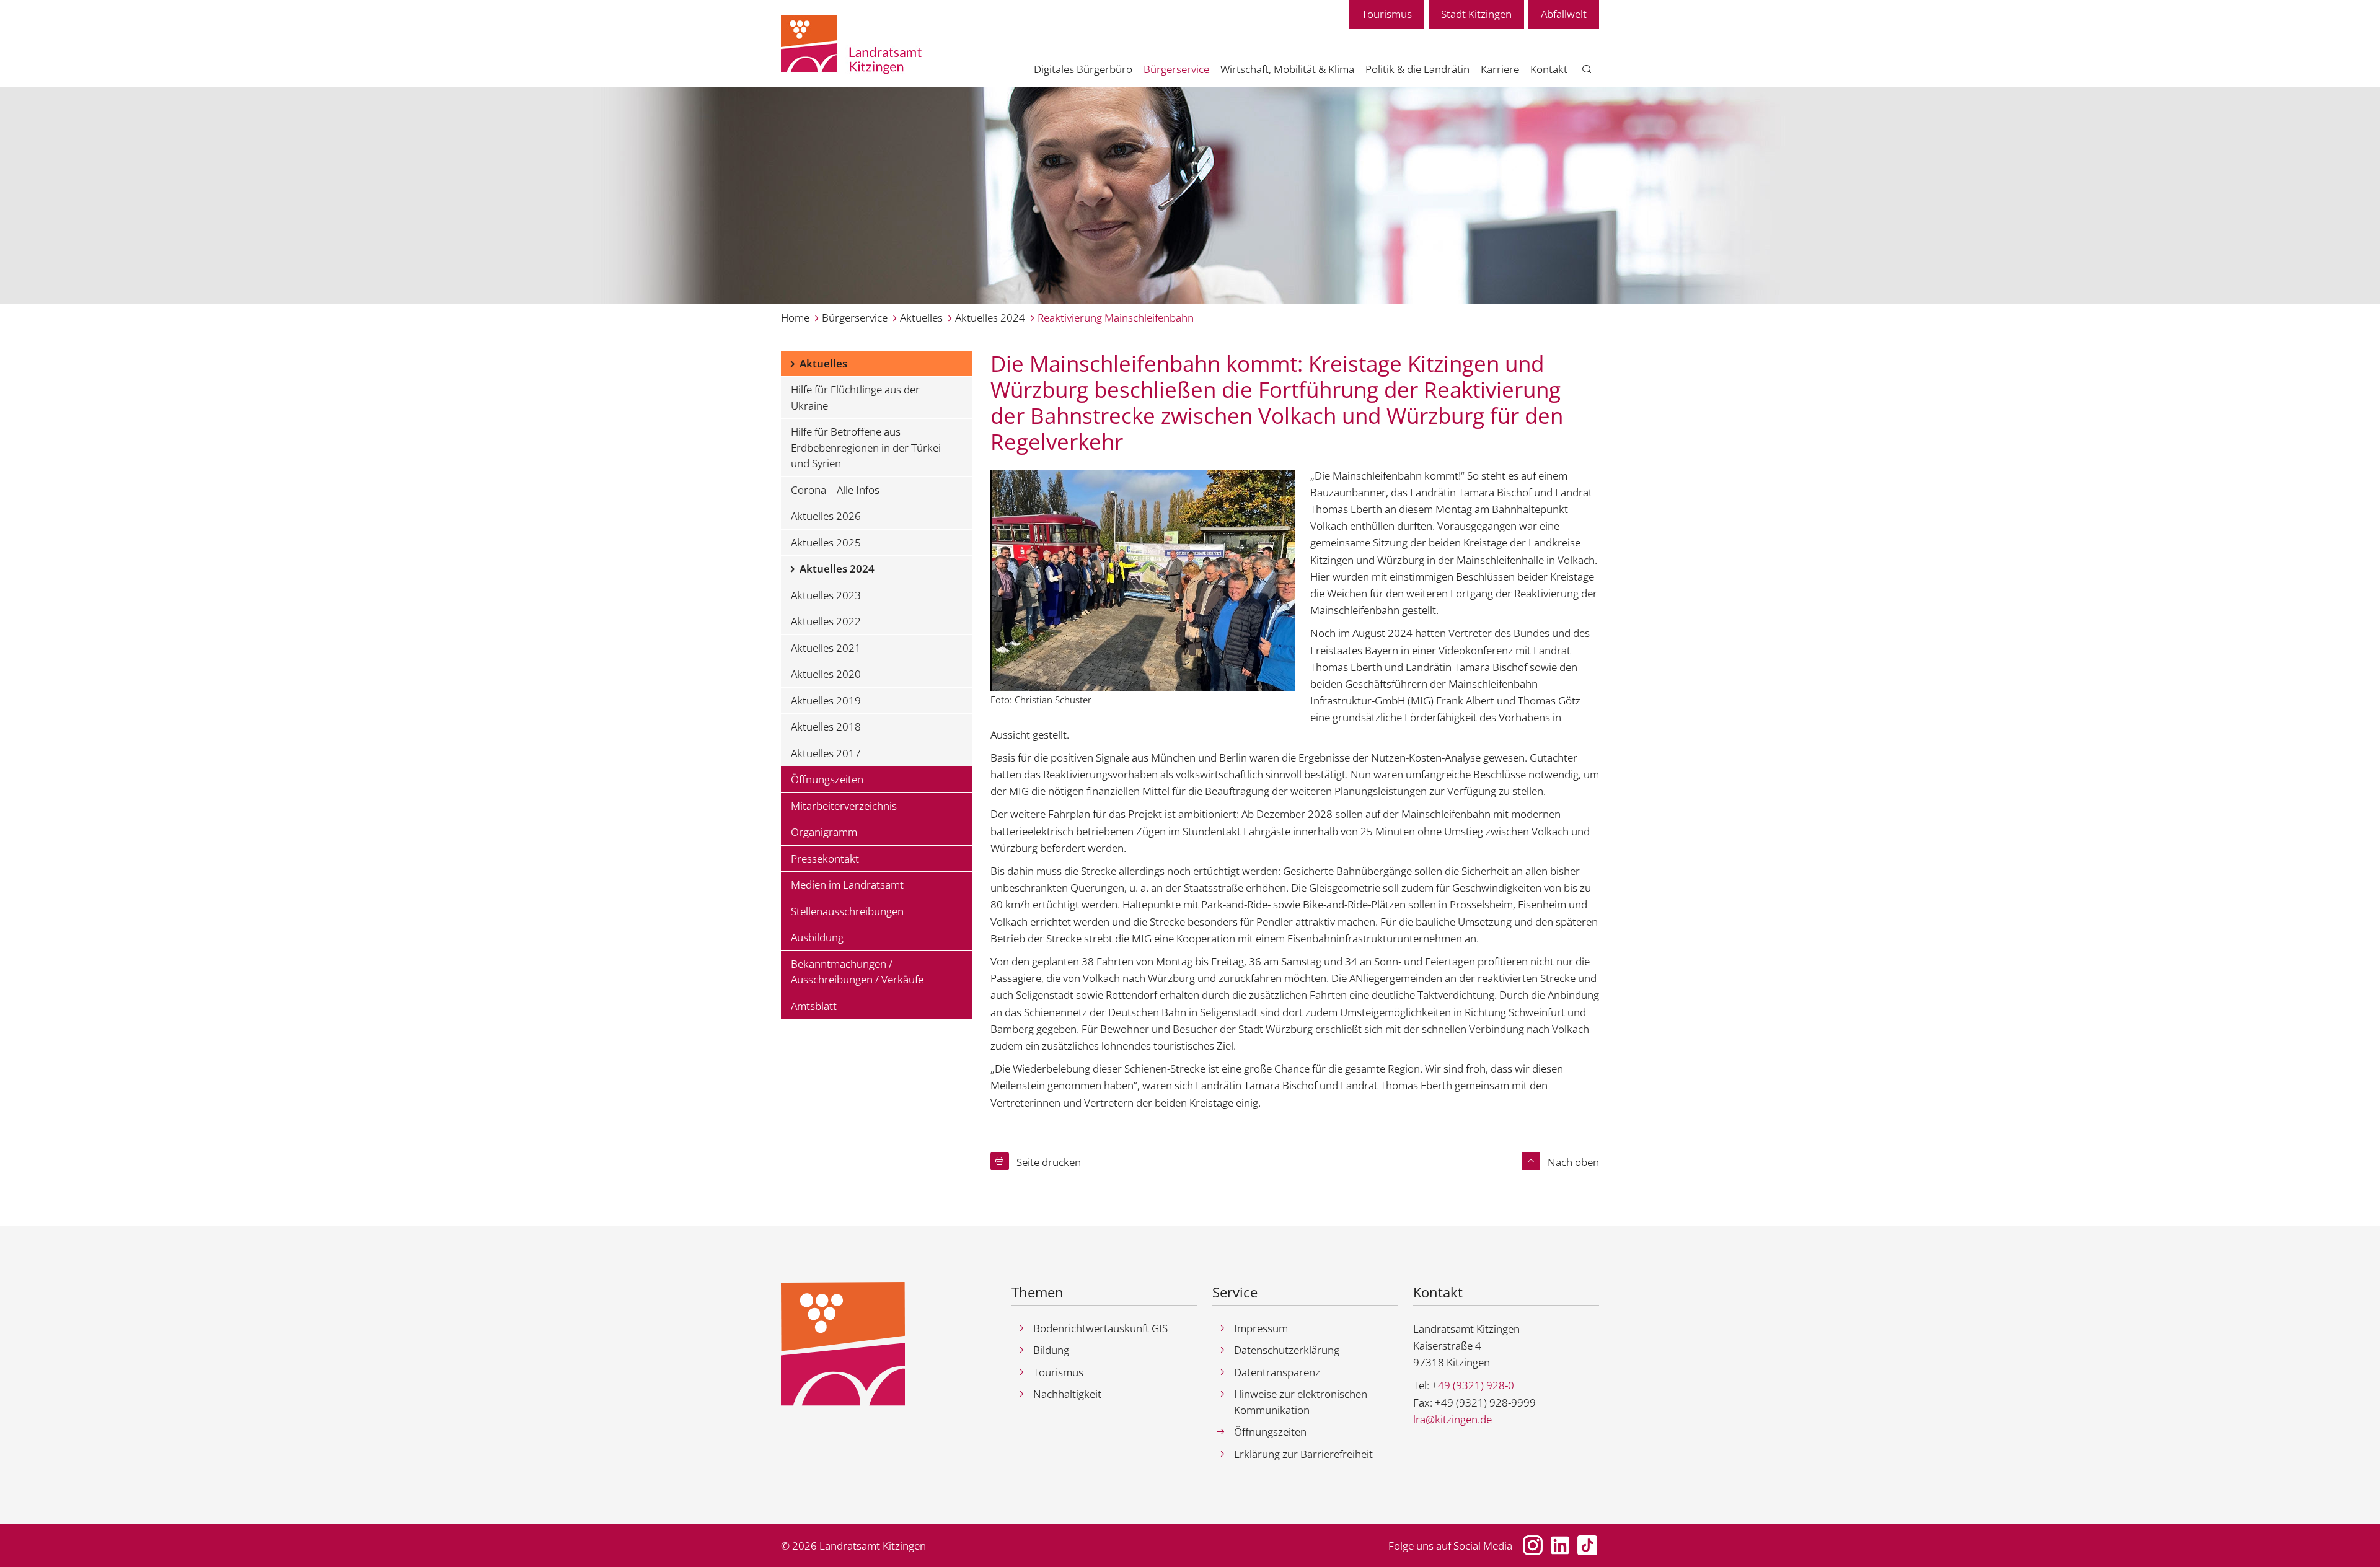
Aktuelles (921, 318)
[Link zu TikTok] (1587, 1545)
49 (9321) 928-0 (1476, 1385)
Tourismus (1387, 14)
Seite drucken (1049, 1162)
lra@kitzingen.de (1452, 1419)
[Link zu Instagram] (1533, 1545)
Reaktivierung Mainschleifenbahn (1116, 318)
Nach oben (1573, 1162)
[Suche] (1587, 70)
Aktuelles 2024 (990, 318)
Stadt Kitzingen (1476, 14)
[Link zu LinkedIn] (1560, 1545)
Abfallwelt (1564, 14)
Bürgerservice (855, 318)
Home (795, 318)
